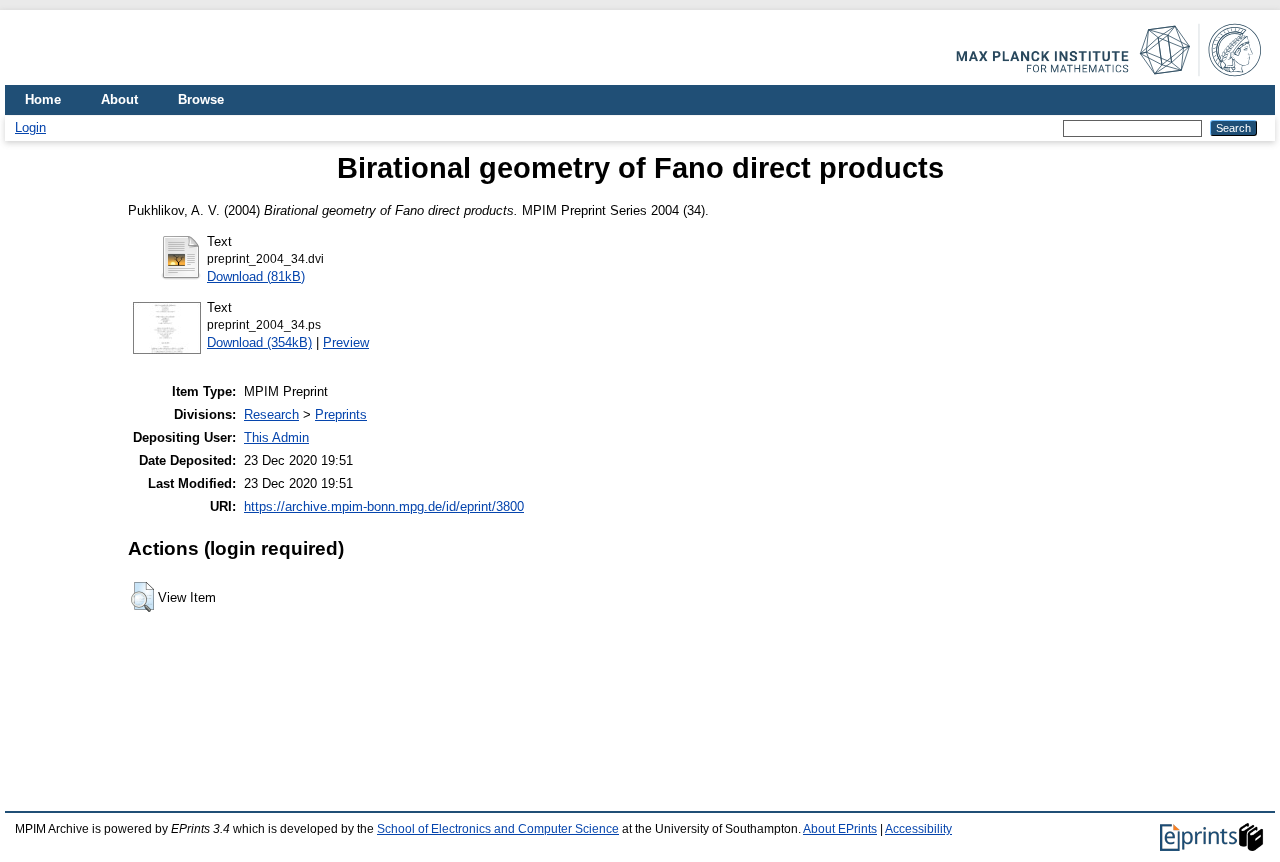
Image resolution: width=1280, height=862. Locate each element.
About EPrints (840, 829)
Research (271, 414)
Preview (346, 342)
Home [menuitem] (43, 99)
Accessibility (918, 829)
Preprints (341, 414)
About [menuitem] (119, 99)
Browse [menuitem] (201, 99)
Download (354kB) (259, 342)
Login (30, 127)
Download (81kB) (256, 276)
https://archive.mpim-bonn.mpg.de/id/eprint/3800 (384, 506)
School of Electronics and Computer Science (498, 829)
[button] (142, 597)
